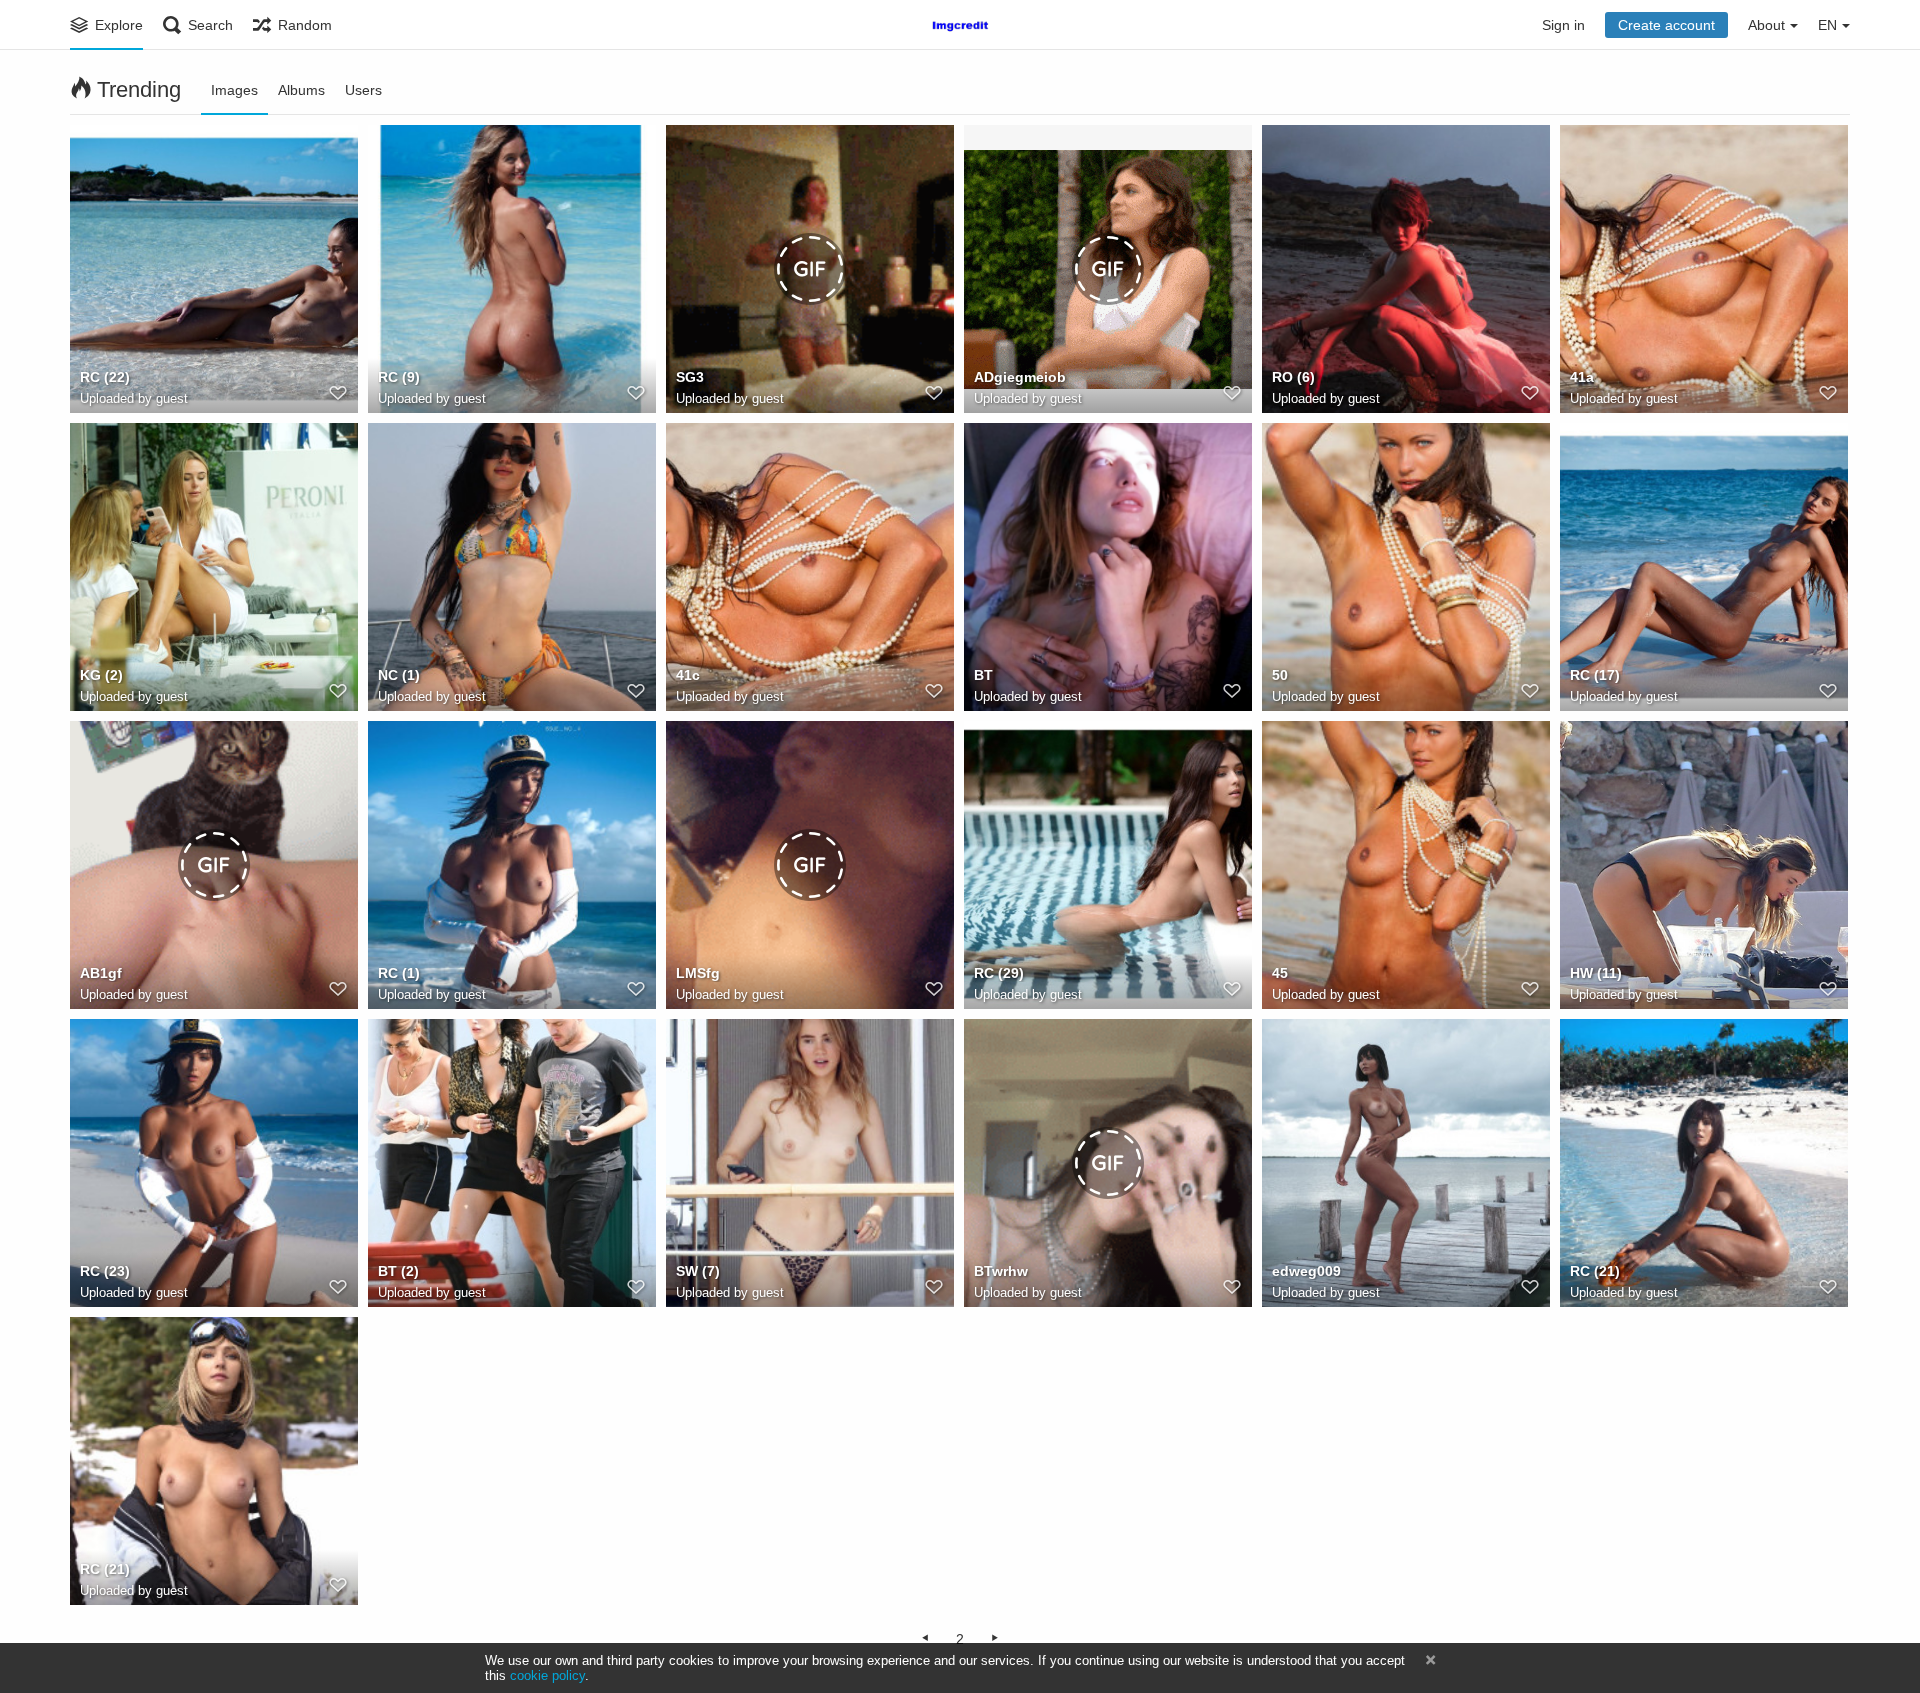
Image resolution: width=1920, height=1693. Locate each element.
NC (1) (399, 675)
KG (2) (101, 675)
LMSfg (698, 973)
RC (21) (1595, 1271)
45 (1280, 973)
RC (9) (399, 377)
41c (688, 675)
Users (363, 90)
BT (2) (398, 1271)
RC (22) (105, 377)
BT (983, 675)
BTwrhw (1001, 1271)
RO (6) (1293, 377)
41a (1582, 377)
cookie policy (547, 1675)
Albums (301, 90)
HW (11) (1596, 973)
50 (1280, 675)
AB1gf (101, 973)
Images (234, 90)
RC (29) (999, 973)
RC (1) (399, 973)
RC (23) (105, 1271)
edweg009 (1306, 1271)
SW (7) (698, 1271)
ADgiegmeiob (1020, 377)
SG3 (690, 377)
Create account (1666, 25)
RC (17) (1595, 675)
